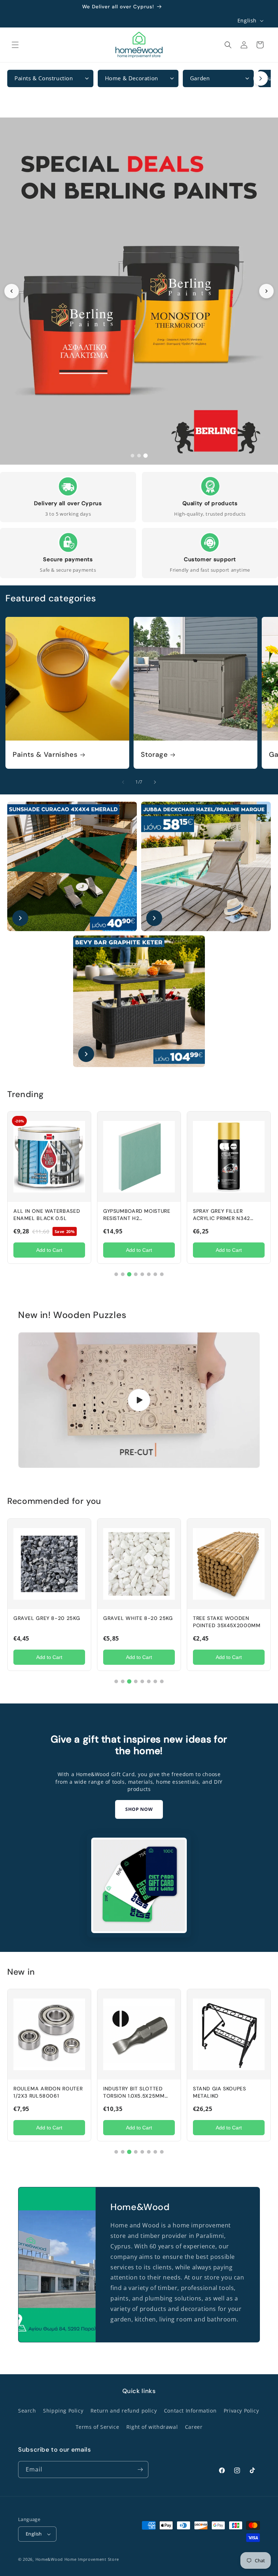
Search (27, 2411)
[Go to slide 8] (162, 1274)
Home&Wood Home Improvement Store (77, 2559)
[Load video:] (139, 1400)
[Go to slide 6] (149, 1274)
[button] (15, 45)
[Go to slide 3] (146, 456)
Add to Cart (49, 1250)
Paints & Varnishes (45, 755)
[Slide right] (155, 782)
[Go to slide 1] (132, 456)
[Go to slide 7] (155, 1274)
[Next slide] (266, 291)
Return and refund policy (124, 2411)
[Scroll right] (261, 78)
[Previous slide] (12, 291)
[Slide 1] (139, 291)
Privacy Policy (241, 2411)
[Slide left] (123, 782)
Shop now (139, 1809)
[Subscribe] (140, 2470)
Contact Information (190, 2411)
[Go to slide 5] (142, 1274)
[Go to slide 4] (136, 1274)
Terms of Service (98, 2427)
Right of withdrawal (152, 2427)
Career (194, 2427)
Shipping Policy (63, 2411)
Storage (154, 755)
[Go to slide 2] (139, 456)
